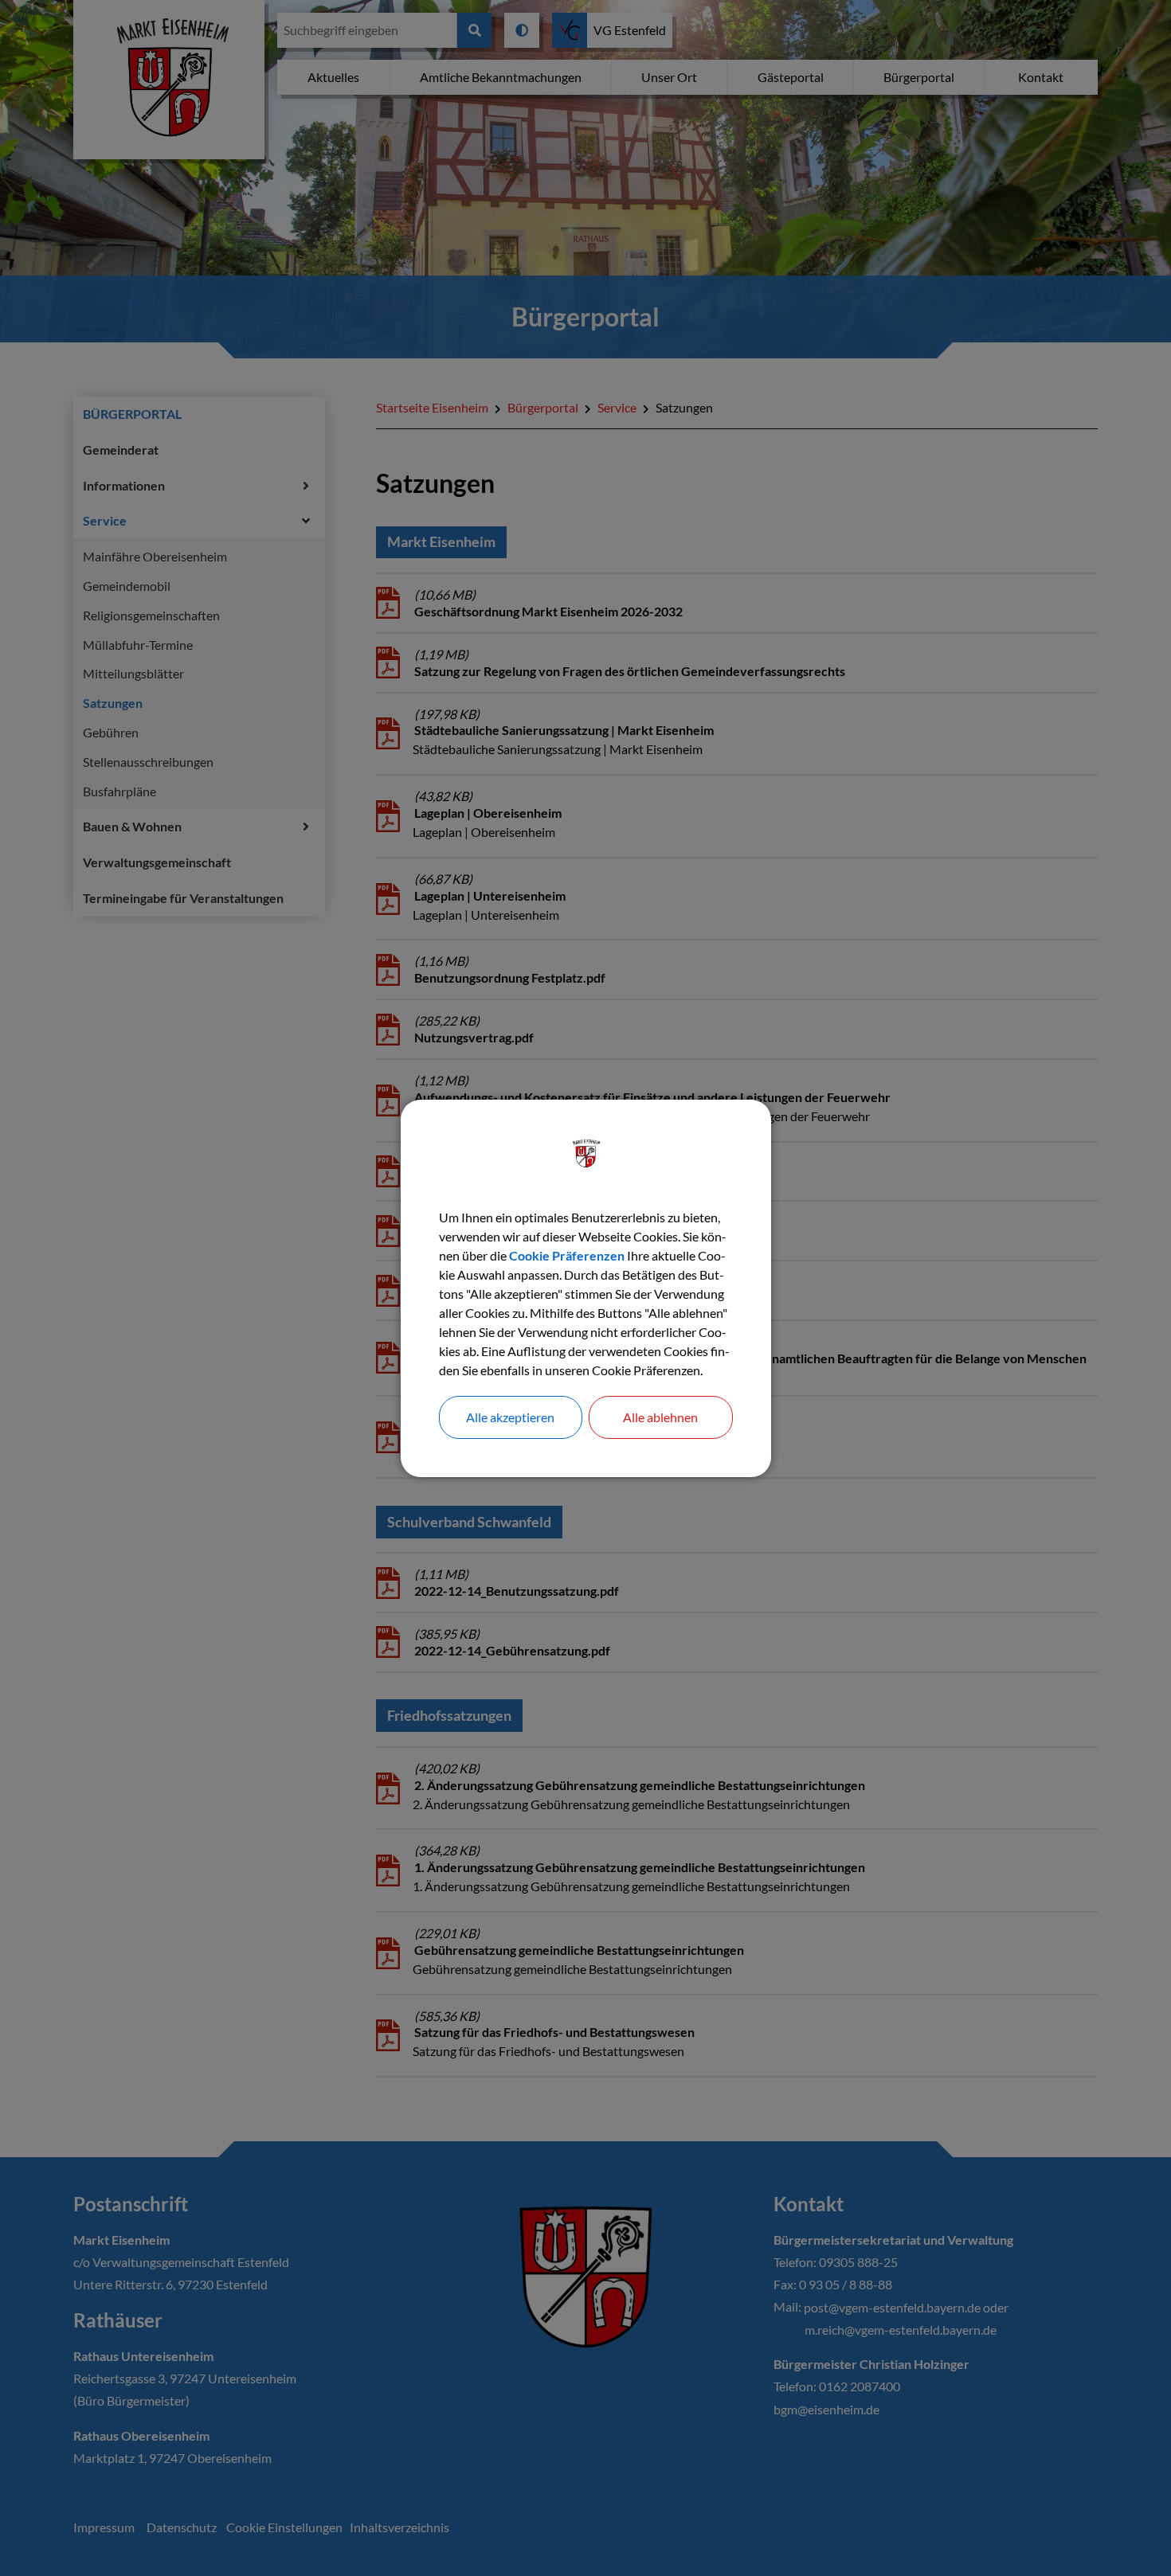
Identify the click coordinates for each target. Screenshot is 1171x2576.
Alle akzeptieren (510, 1417)
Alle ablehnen (660, 1417)
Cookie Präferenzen (567, 1255)
